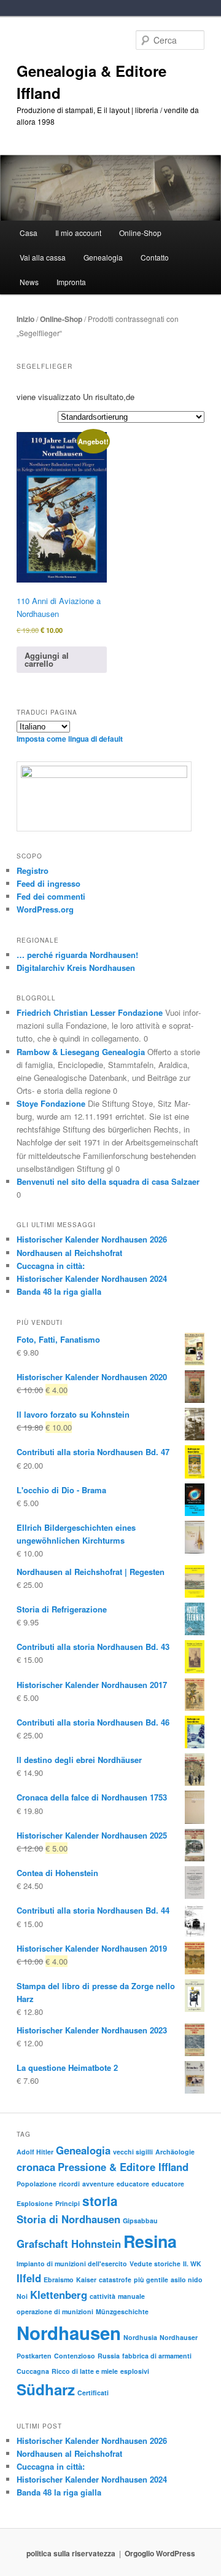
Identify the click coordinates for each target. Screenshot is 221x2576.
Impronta (71, 282)
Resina (150, 2241)
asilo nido (187, 2280)
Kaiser (86, 2280)
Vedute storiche (155, 2264)
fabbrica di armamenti (157, 2356)
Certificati (93, 2393)
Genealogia (83, 2150)
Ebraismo (59, 2280)
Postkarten (34, 2356)
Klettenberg (59, 2295)
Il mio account (78, 233)
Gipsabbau (140, 2221)
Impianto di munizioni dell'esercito (72, 2264)
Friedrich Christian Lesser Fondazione (90, 1012)
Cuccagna (33, 2371)
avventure (98, 2184)
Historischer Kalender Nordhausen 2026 (92, 1239)
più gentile (151, 2280)
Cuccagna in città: (51, 1266)
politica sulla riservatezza (71, 2553)
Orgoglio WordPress (160, 2553)
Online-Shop (61, 319)
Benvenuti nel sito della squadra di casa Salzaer (108, 1181)
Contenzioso (75, 2356)
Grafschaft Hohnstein (69, 2244)
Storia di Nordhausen (68, 2219)
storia (100, 2201)
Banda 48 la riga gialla (59, 1291)
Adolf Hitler (35, 2152)
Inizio (25, 319)
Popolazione (37, 2184)
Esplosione (35, 2203)
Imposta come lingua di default (70, 739)
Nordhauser (179, 2337)
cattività (103, 2296)
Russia (109, 2356)
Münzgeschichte (122, 2311)
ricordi (69, 2184)
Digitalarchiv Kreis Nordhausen (76, 968)
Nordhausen (69, 2333)
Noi (22, 2296)
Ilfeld (29, 2278)
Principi (68, 2203)
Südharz (46, 2389)
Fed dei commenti (51, 896)
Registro (33, 870)
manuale (131, 2296)
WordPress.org (45, 909)
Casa (29, 233)
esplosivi (135, 2371)
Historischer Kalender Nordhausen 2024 (92, 1278)
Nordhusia (140, 2337)
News (29, 282)
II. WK (192, 2264)
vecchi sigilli (133, 2152)
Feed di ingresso (48, 883)
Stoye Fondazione (51, 1103)
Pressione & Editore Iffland (123, 2167)
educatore (133, 2184)
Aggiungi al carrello (47, 659)
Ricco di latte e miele (85, 2371)
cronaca (36, 2167)
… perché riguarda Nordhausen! (77, 955)
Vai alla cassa (43, 257)
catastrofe (115, 2280)
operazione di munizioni (55, 2311)
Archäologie (175, 2152)
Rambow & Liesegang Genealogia (81, 1052)
